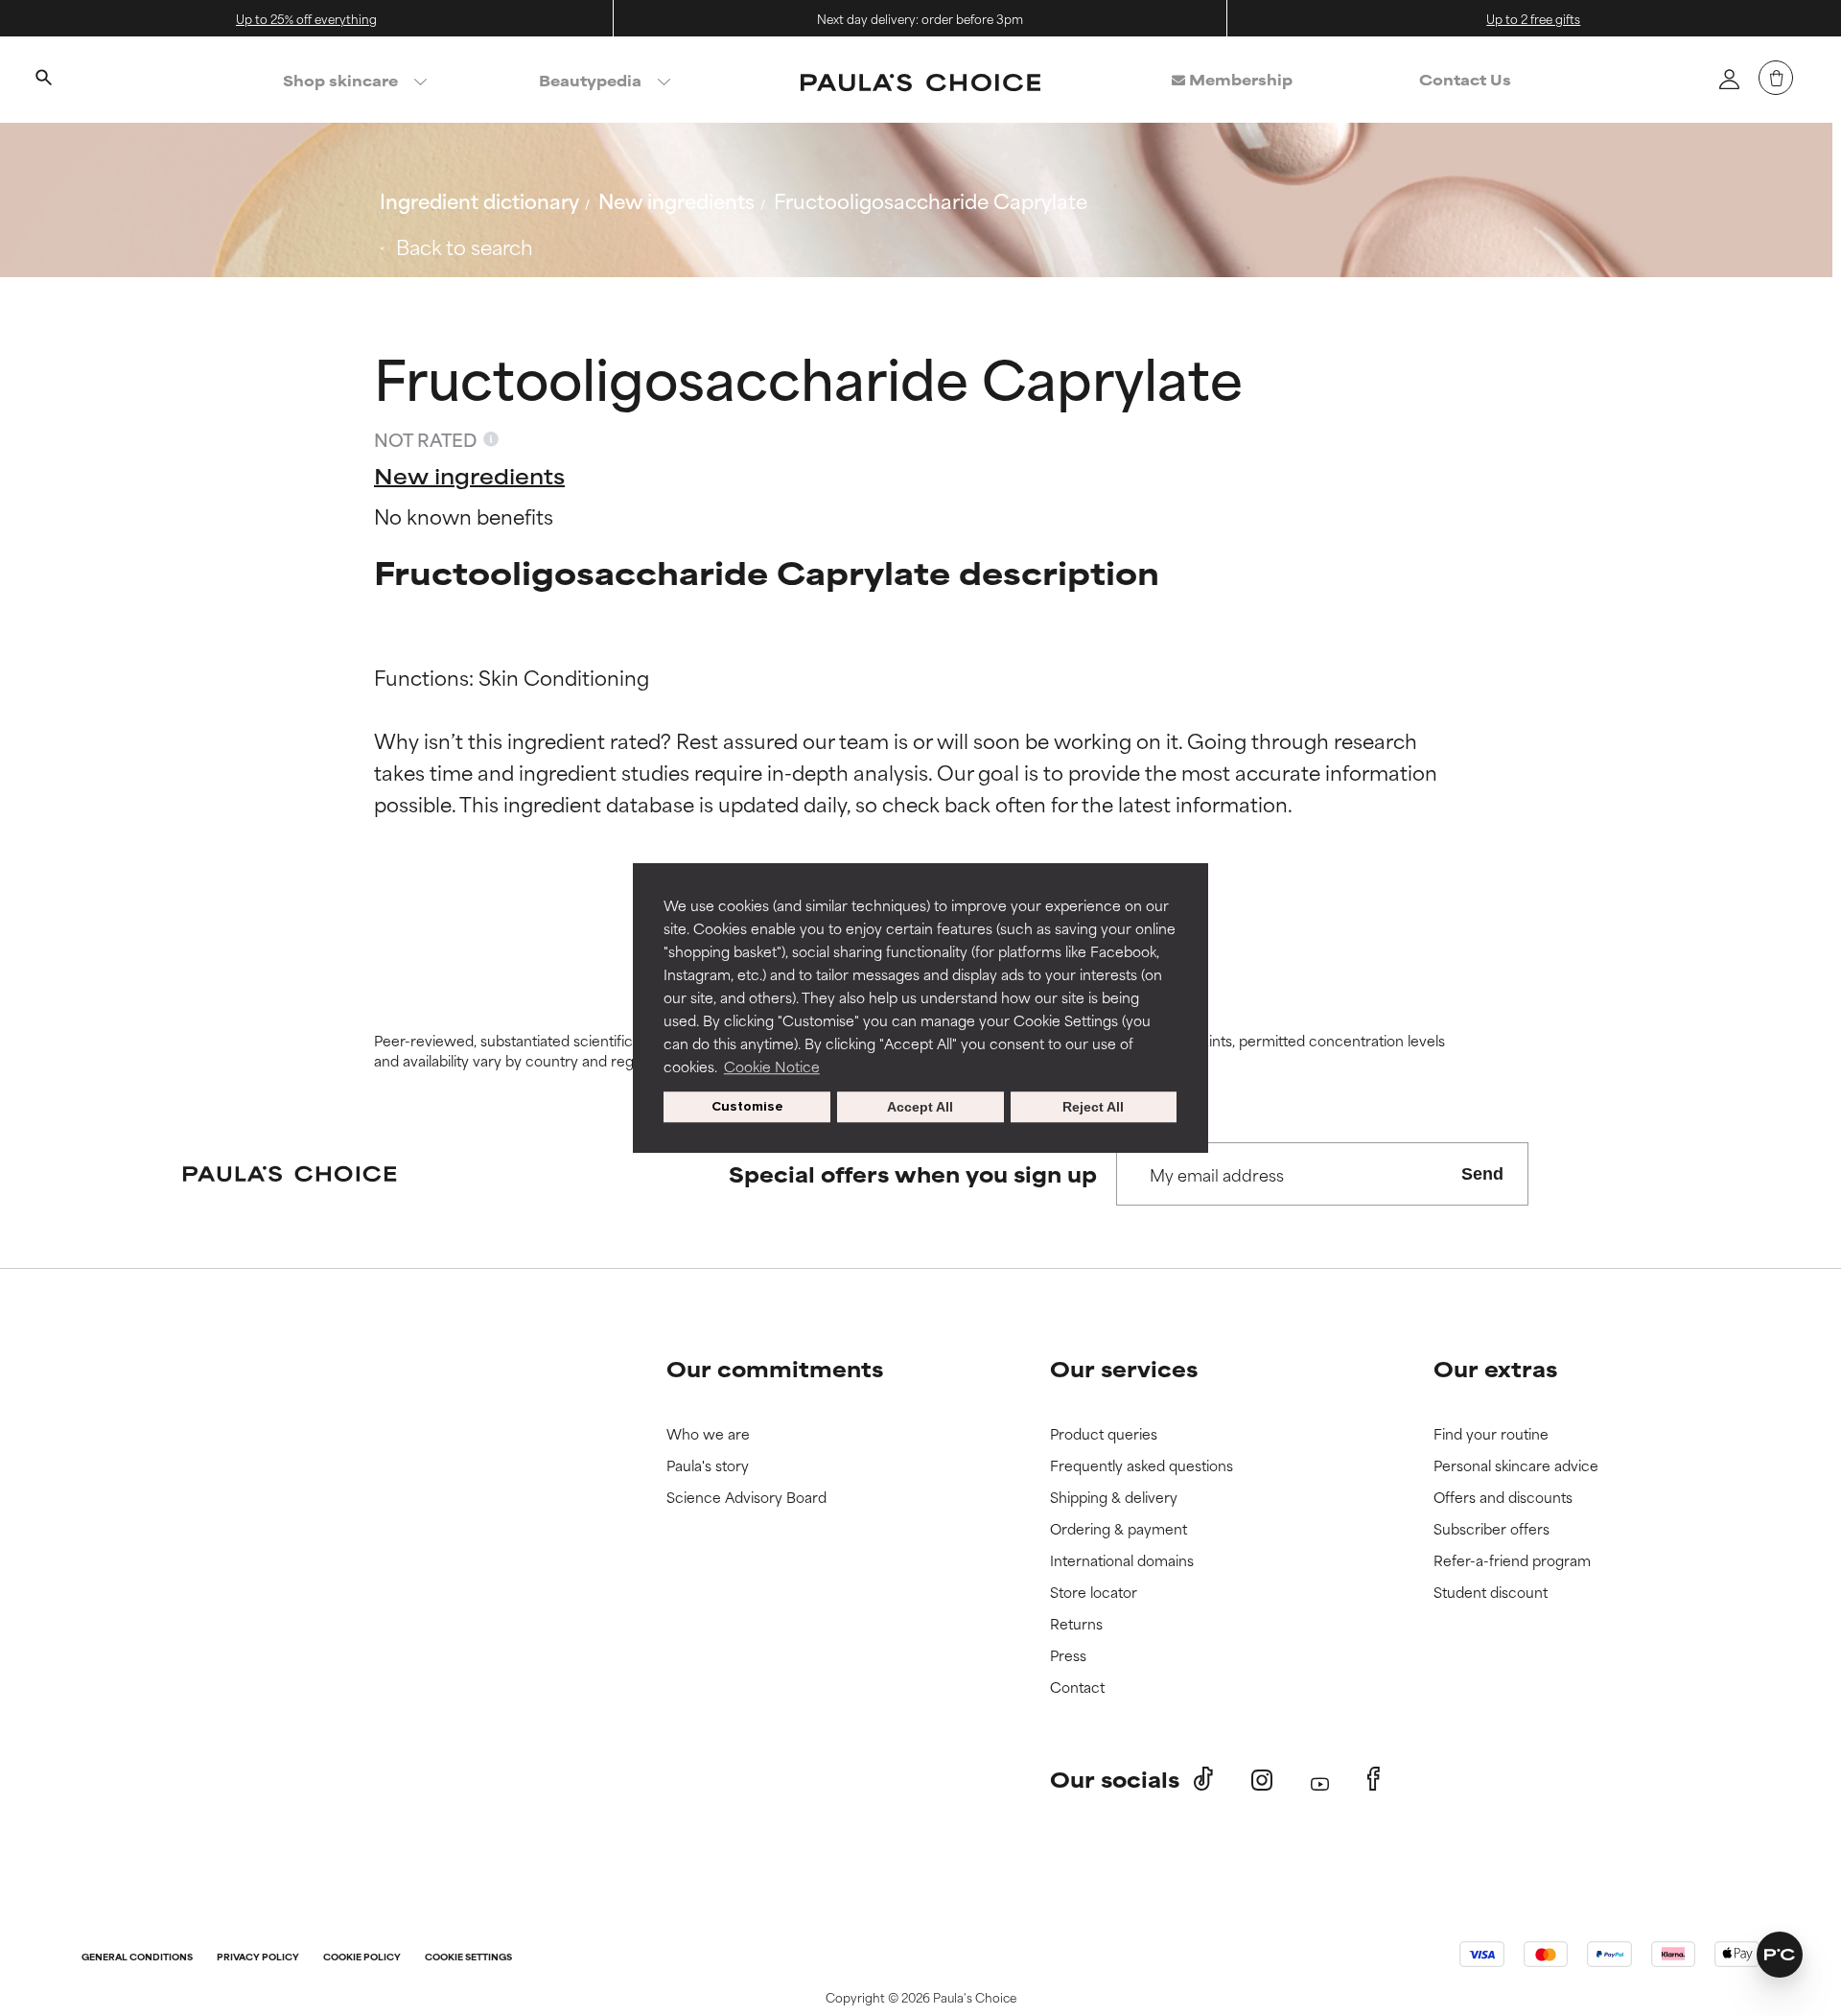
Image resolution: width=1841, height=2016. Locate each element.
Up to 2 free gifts (1533, 18)
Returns (1076, 1624)
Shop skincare (340, 80)
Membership (1239, 79)
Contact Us (1465, 79)
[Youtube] (1320, 1780)
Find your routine (1491, 1434)
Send (1482, 1174)
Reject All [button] (1093, 1107)
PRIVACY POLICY (258, 1958)
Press (1068, 1656)
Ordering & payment (1119, 1529)
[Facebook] (1374, 1779)
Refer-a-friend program (1512, 1561)
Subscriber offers (1491, 1529)
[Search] (43, 80)
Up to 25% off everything (306, 18)
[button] (1780, 1955)
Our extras (1495, 1368)
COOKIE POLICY (362, 1958)
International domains (1122, 1561)
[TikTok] (1203, 1779)
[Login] (1729, 79)
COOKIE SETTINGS (468, 1958)
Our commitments (775, 1368)
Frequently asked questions (1142, 1466)
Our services (1124, 1368)
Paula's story (708, 1466)
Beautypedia (590, 80)
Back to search (465, 246)
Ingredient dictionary (479, 200)
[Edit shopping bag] (1776, 78)
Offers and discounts (1503, 1498)
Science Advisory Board (746, 1498)
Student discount (1491, 1593)
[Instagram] (1262, 1780)
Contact (1077, 1688)
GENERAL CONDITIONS (137, 1958)
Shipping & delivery (1114, 1498)
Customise (747, 1106)
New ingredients (676, 200)
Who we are (708, 1434)
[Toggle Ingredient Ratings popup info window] (491, 439)
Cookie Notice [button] (772, 1066)
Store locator (1094, 1593)
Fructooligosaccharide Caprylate (931, 200)
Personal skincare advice (1516, 1466)
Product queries (1104, 1434)
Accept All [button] (920, 1107)
